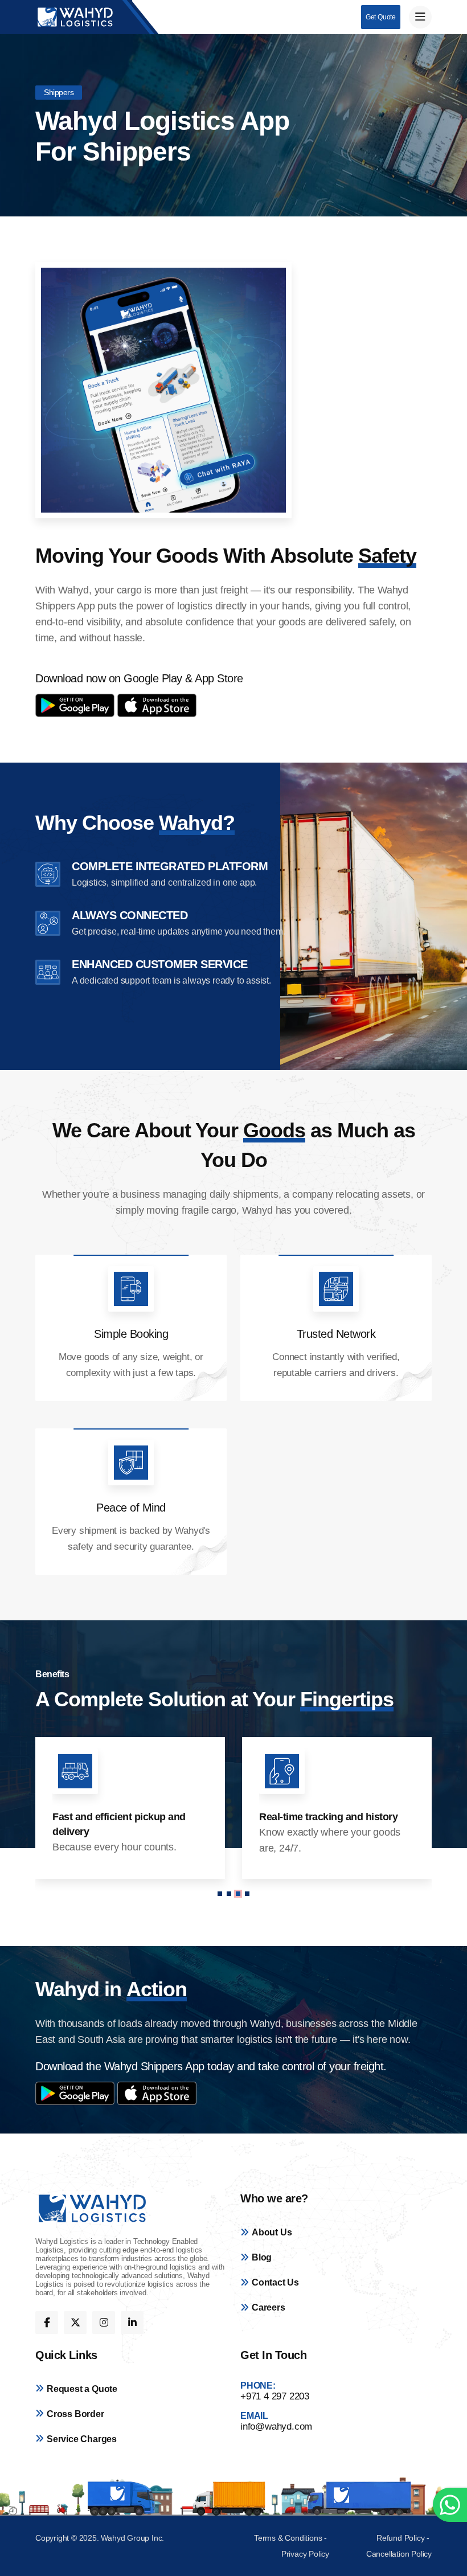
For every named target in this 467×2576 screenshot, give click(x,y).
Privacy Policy (305, 2554)
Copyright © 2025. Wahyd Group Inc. (100, 2538)
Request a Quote (82, 2389)
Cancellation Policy (399, 2554)
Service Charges (82, 2439)
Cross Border (75, 2414)
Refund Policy (400, 2538)
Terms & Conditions (289, 2538)
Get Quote (381, 17)
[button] (220, 1894)
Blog (262, 2257)
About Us (272, 2232)
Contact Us (275, 2282)
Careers (269, 2307)
